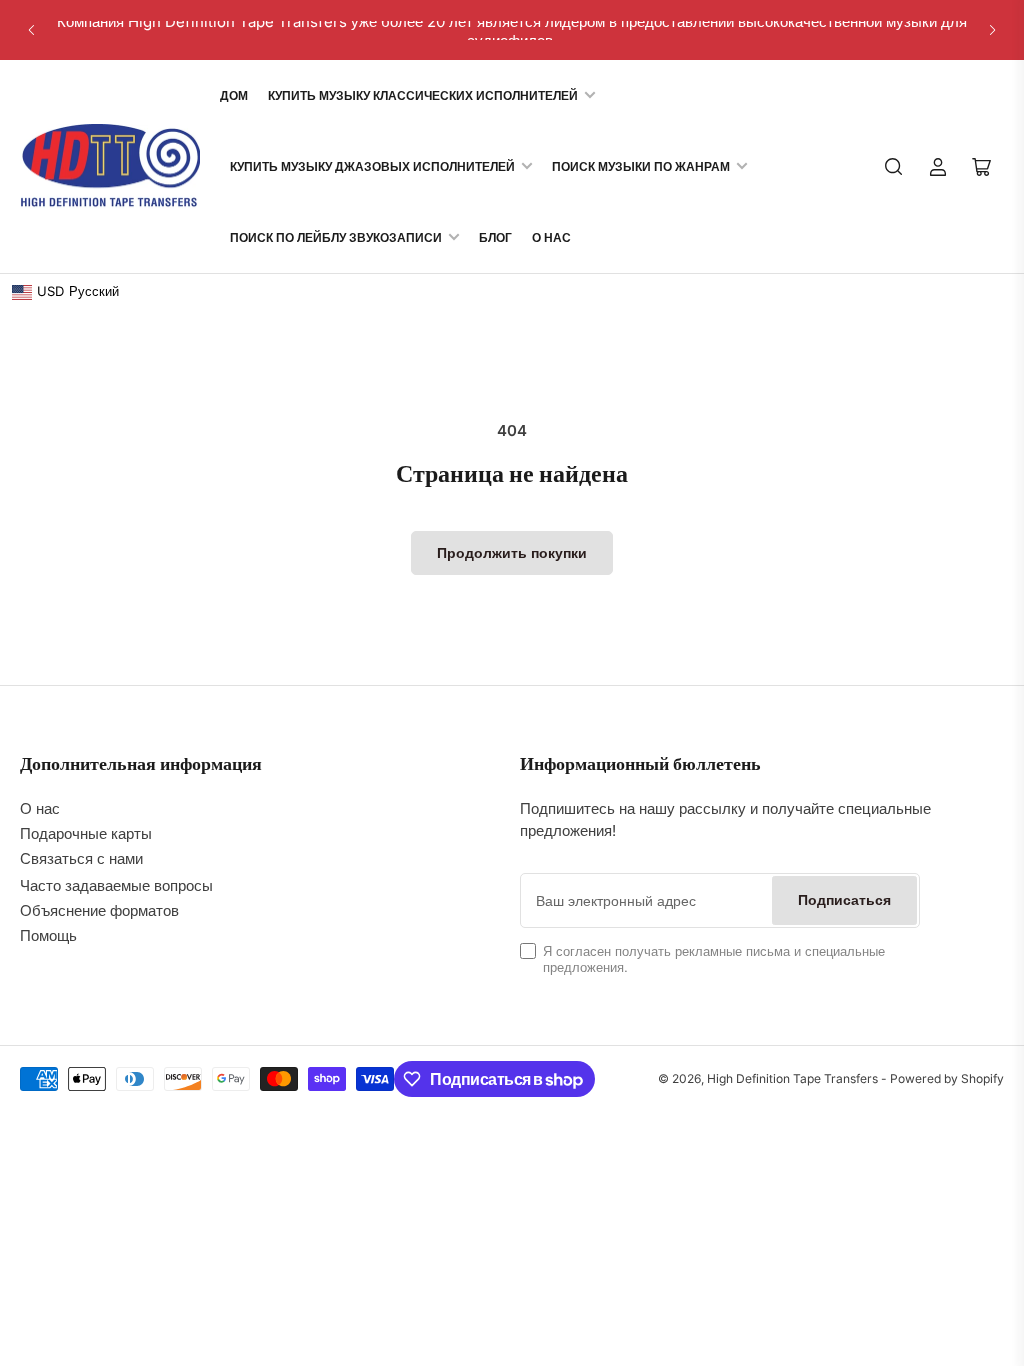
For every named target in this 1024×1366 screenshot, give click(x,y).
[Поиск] (894, 167)
